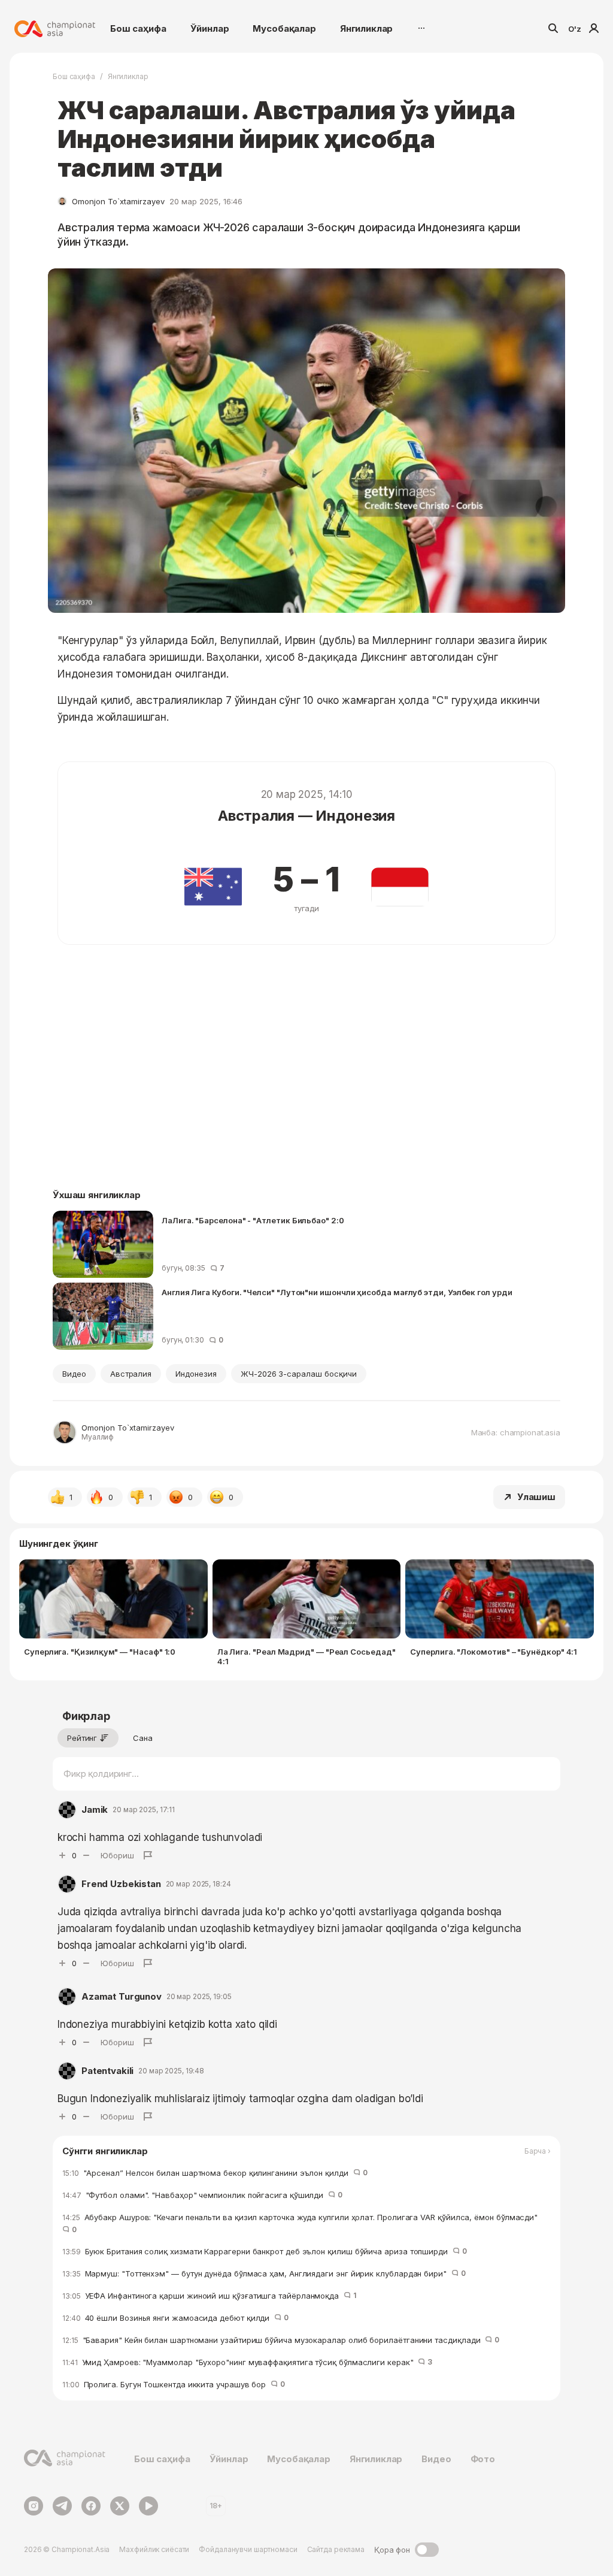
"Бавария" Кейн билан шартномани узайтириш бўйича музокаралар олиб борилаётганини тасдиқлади (281, 2340)
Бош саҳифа (138, 28)
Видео (74, 1374)
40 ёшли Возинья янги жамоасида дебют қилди (175, 2318)
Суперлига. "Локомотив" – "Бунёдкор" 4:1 (494, 1652)
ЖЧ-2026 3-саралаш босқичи (299, 1374)
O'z (575, 29)
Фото (483, 2459)
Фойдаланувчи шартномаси (248, 2549)
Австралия (131, 1374)
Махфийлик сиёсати (154, 2549)
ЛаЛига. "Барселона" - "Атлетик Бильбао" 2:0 (253, 1220)
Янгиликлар (367, 28)
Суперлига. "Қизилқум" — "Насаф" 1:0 (100, 1652)
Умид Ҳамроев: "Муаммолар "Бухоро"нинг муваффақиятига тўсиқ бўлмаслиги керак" (247, 2362)
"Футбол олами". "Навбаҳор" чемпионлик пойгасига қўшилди (202, 2195)
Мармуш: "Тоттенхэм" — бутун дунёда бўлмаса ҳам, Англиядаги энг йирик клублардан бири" (264, 2273)
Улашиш (536, 1497)
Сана (143, 1738)
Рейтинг (82, 1738)
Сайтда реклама (336, 2549)
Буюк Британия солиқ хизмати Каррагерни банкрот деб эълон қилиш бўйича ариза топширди (265, 2251)
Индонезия (196, 1374)
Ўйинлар (210, 28)
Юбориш (117, 1855)
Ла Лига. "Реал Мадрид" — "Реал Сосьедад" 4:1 (306, 1656)
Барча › (538, 2151)
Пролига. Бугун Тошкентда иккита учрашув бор (174, 2384)
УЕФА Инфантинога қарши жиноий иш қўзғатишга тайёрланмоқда (209, 2296)
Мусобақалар (284, 28)
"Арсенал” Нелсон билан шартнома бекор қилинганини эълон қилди (215, 2173)
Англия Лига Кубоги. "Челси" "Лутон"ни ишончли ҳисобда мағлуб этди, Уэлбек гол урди (337, 1292)
